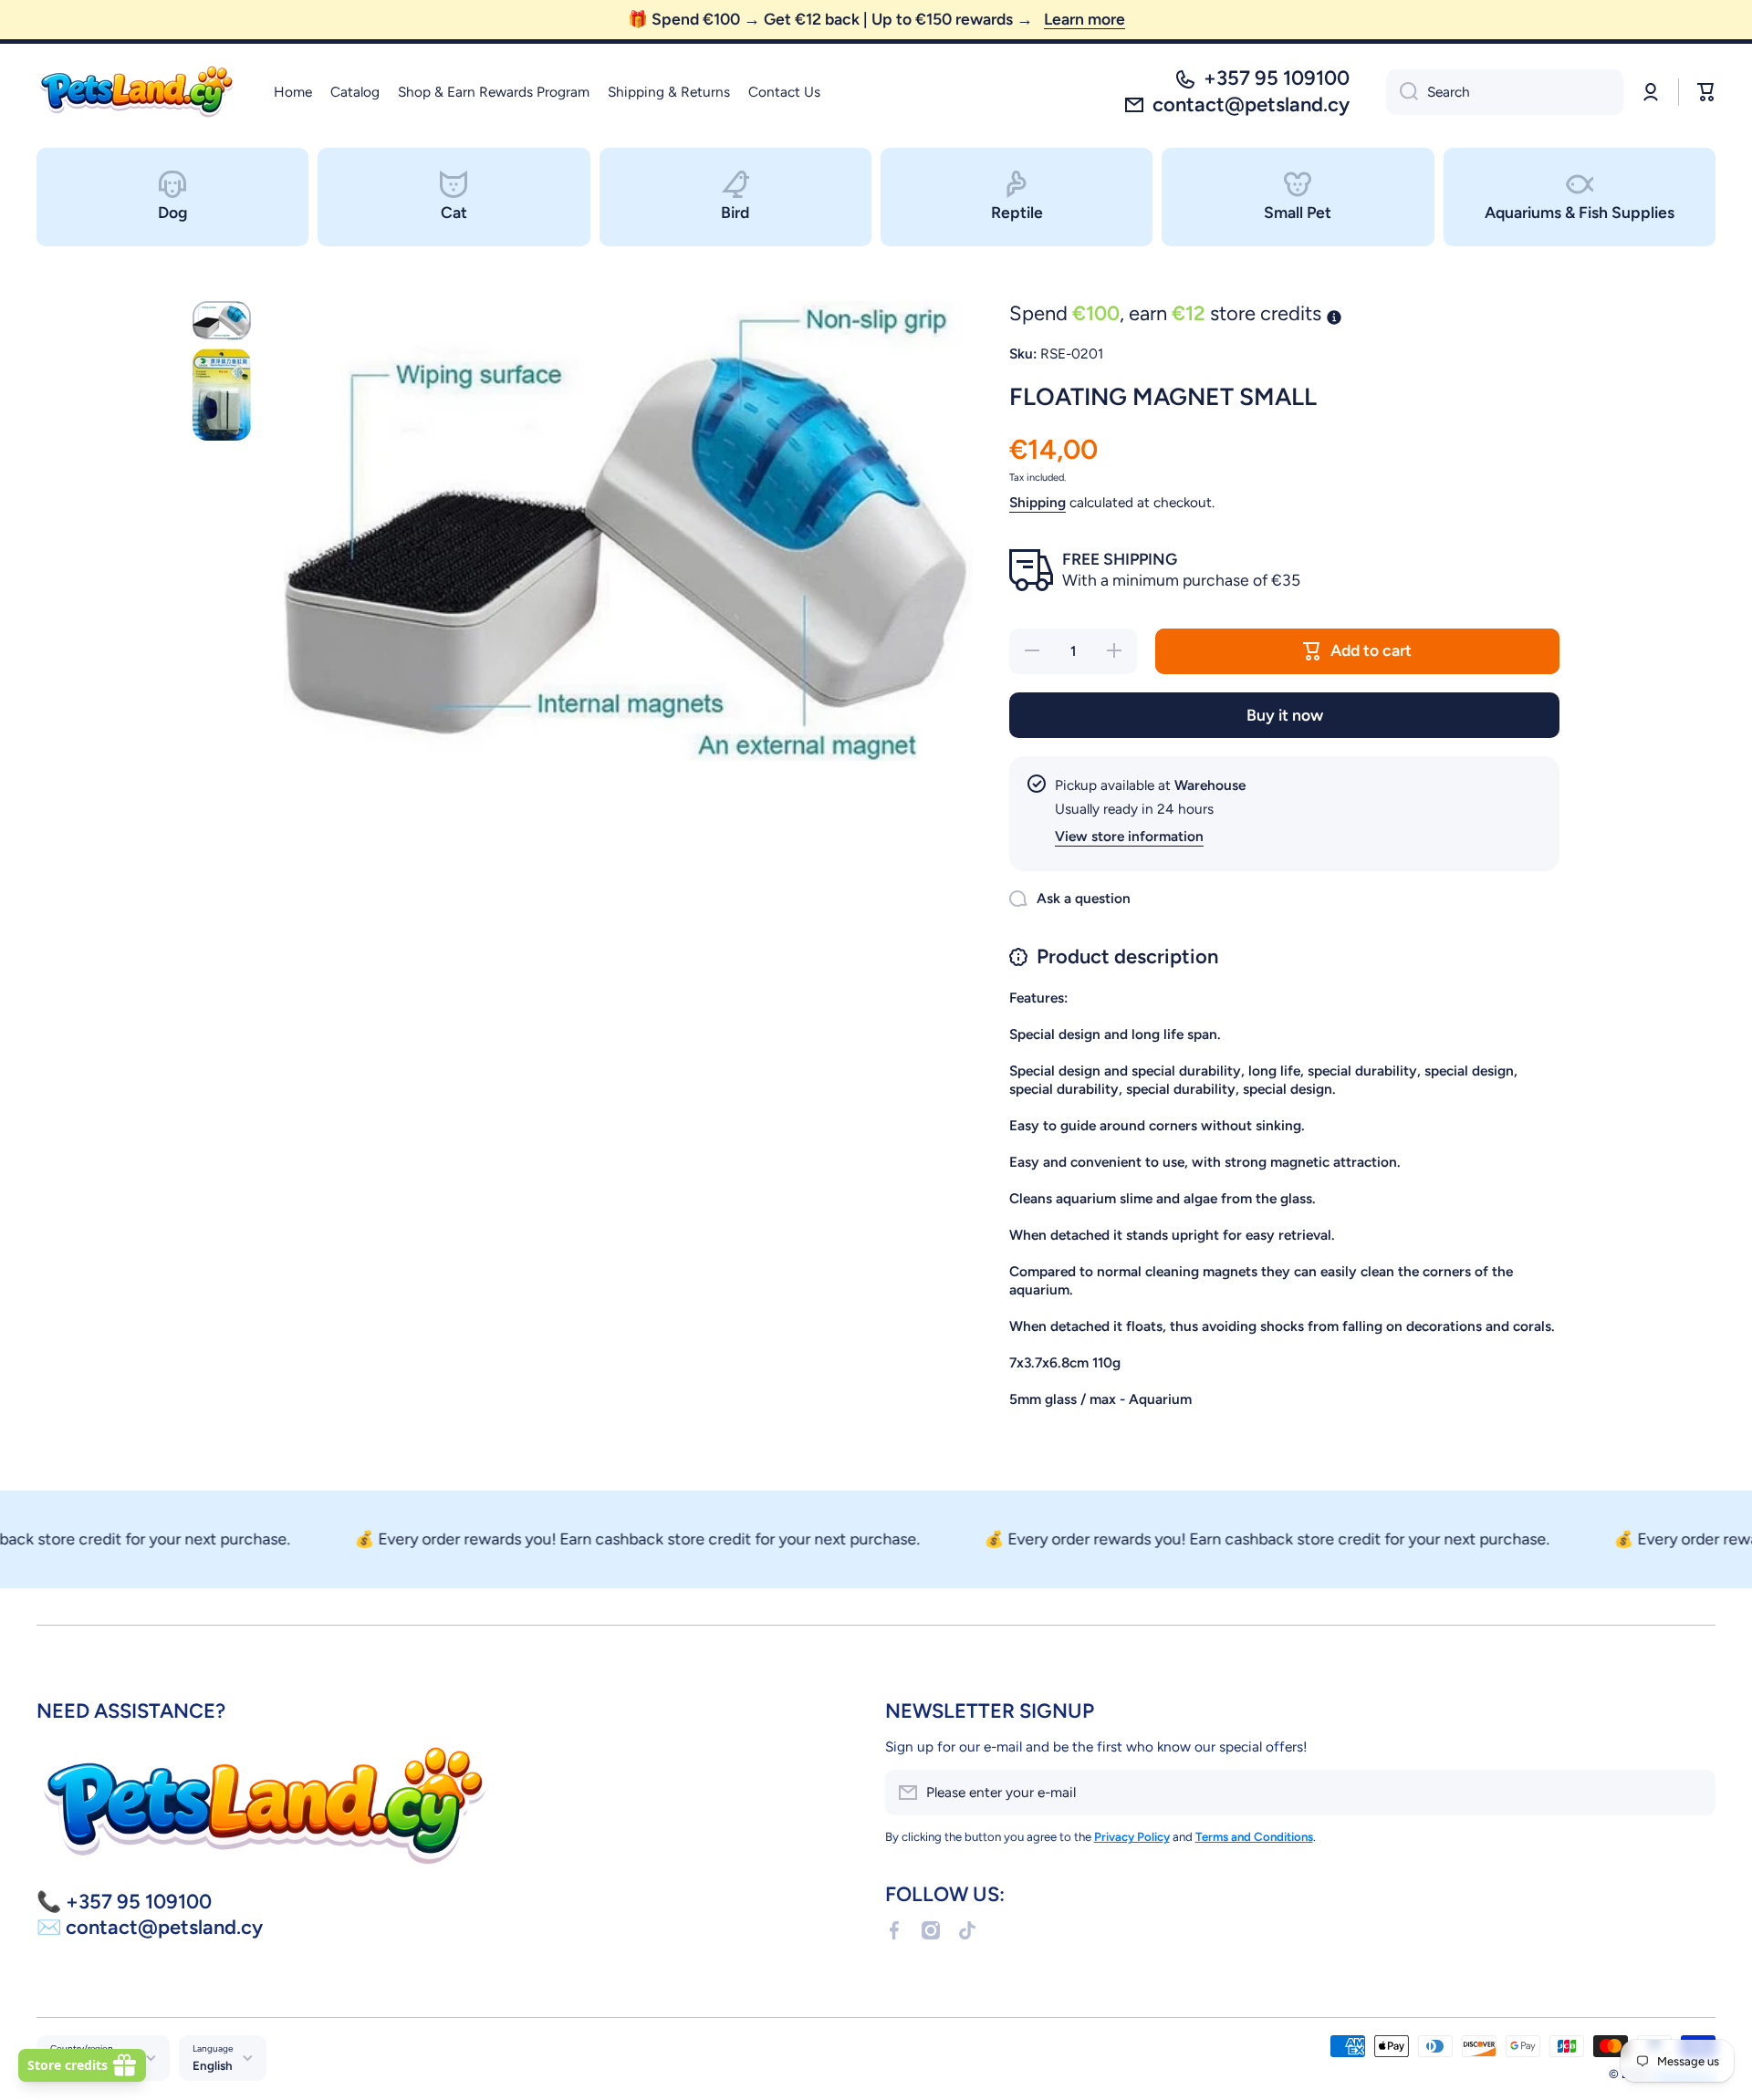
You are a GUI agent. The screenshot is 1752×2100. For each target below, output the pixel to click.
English (213, 2065)
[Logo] (137, 92)
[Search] (1402, 92)
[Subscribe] (1693, 1793)
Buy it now (1285, 715)
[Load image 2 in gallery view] (222, 395)
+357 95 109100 (1277, 78)
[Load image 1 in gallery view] (222, 321)
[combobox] (1505, 92)
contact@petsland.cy (1251, 104)
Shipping (1038, 502)
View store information (1129, 836)
